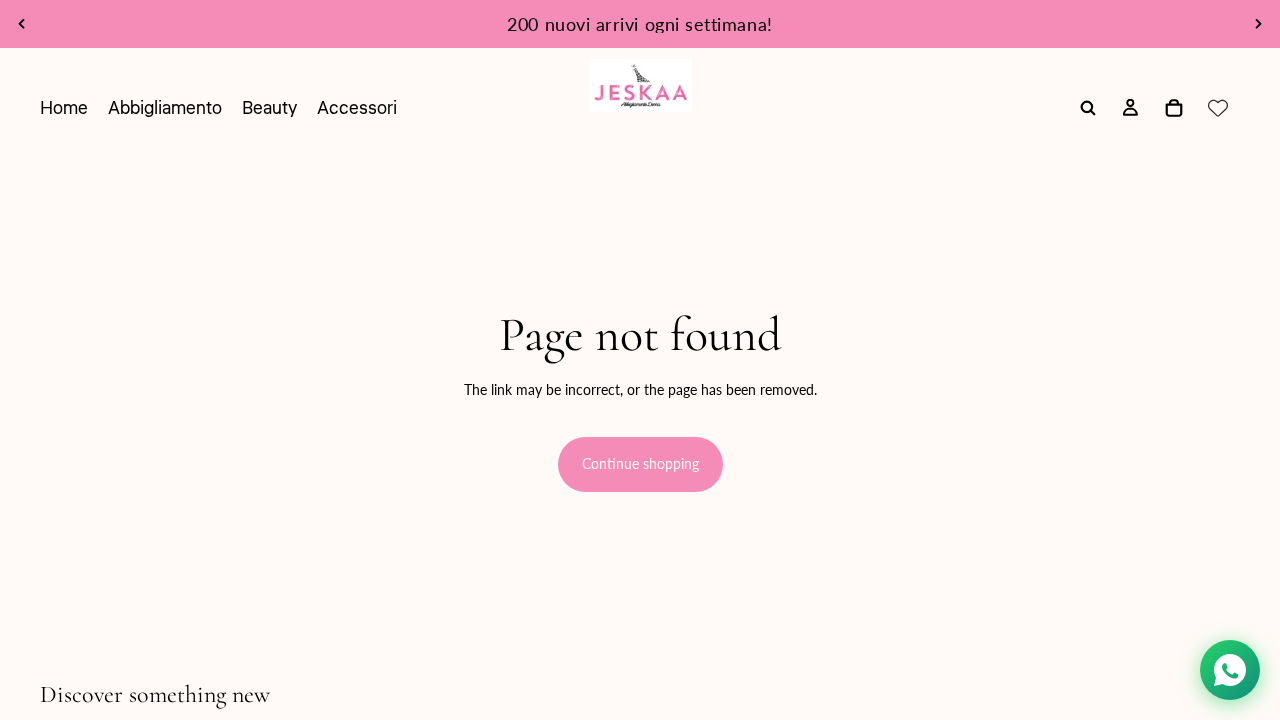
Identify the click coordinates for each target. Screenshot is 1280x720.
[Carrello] (1174, 108)
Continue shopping (640, 463)
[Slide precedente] (22, 24)
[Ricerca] (1088, 108)
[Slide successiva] (1258, 24)
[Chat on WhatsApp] (1230, 670)
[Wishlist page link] (1218, 108)
